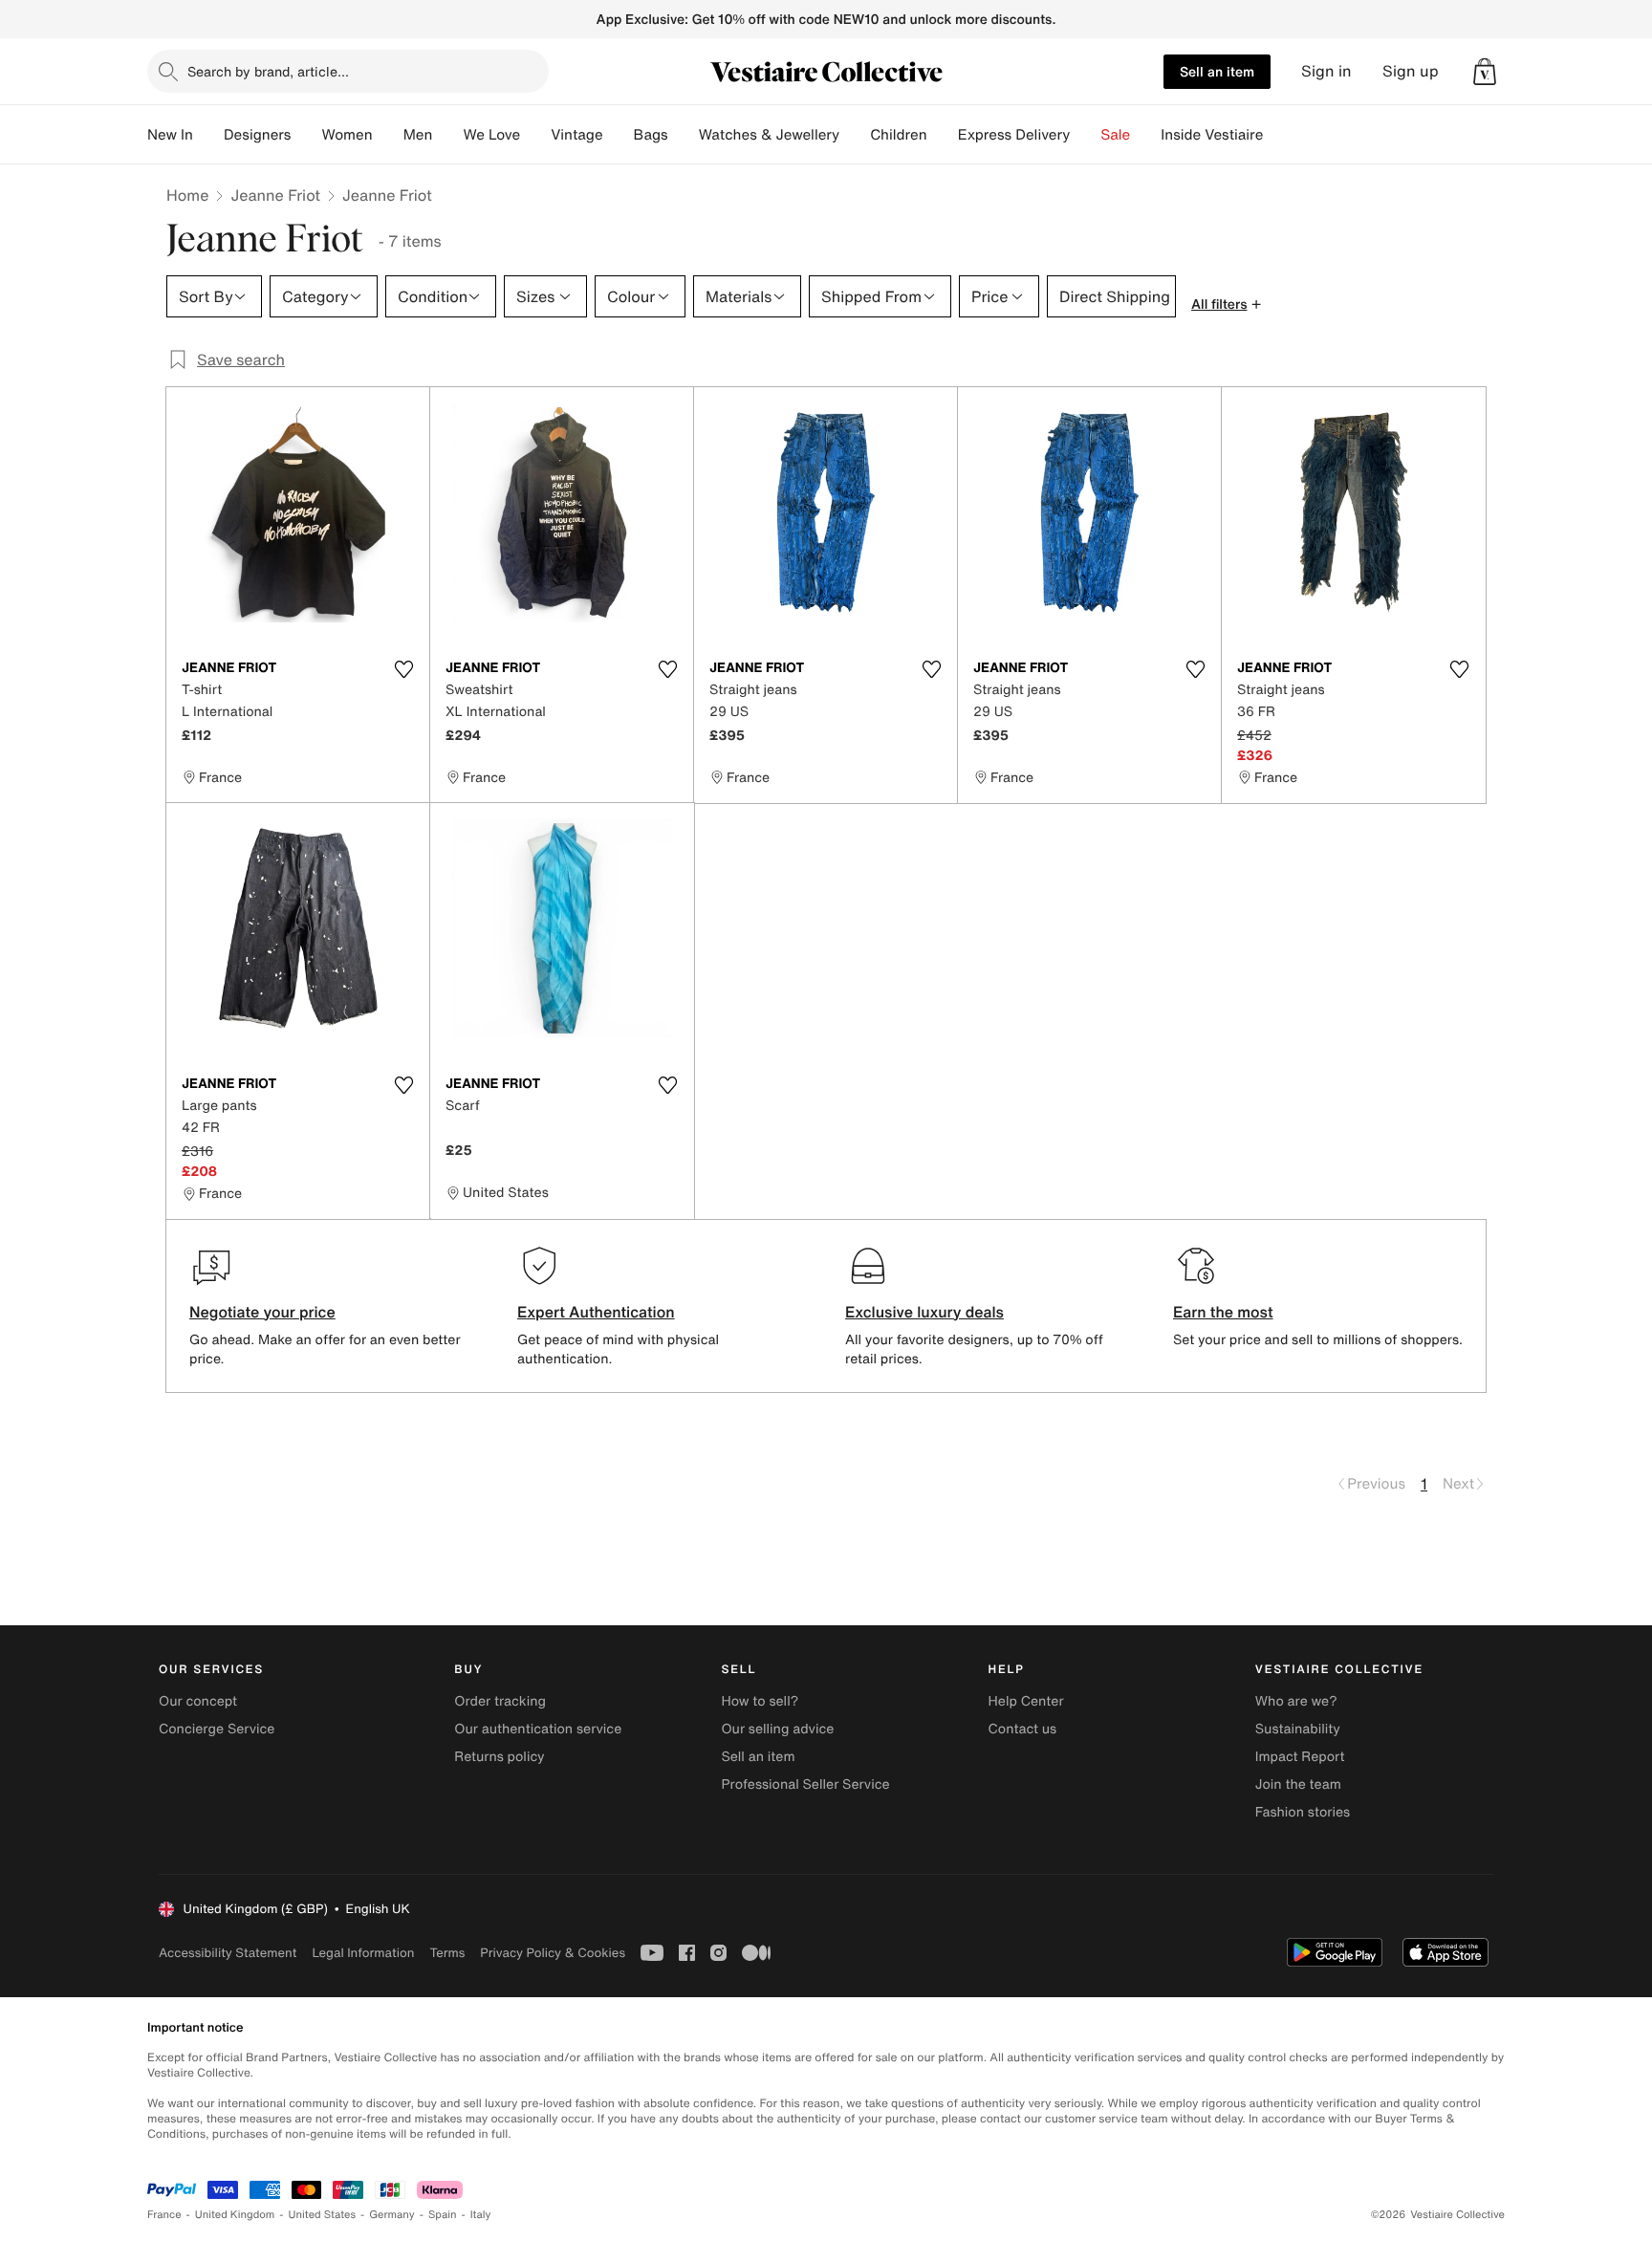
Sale (1115, 135)
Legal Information (363, 1953)
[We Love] (535, 135)
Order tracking (500, 1701)
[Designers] (306, 135)
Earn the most (1223, 1312)
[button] (1485, 72)
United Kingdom (235, 2215)
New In (170, 135)
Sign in (1326, 71)
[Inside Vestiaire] (1278, 135)
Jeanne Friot (275, 195)
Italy (481, 2215)
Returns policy (499, 1757)
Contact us (1023, 1729)
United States (323, 2215)
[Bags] (684, 135)
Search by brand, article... (268, 71)
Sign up (1411, 71)
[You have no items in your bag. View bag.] (1485, 72)
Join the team (1298, 1784)
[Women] (388, 135)
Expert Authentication (596, 1312)
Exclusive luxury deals (924, 1312)
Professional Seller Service (805, 1784)
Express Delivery (1014, 135)
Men (418, 135)
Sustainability (1298, 1729)
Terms (447, 1953)
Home (187, 195)
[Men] (447, 135)
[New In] (208, 135)
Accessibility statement (228, 1953)
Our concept (198, 1701)
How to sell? (760, 1701)
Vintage (576, 135)
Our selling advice (777, 1729)
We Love (491, 135)
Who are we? (1296, 1701)
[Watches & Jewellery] (855, 135)
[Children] (943, 135)
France (164, 2215)
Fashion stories (1303, 1812)
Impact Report (1300, 1757)
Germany (392, 2215)
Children (899, 135)
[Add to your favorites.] (403, 669)
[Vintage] (619, 135)
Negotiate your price (262, 1312)
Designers (258, 135)
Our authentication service (538, 1729)
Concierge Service (217, 1729)
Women (347, 135)
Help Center (1026, 1701)
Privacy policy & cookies (553, 1953)
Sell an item (1217, 71)
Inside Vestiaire (1212, 135)
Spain (443, 2215)
